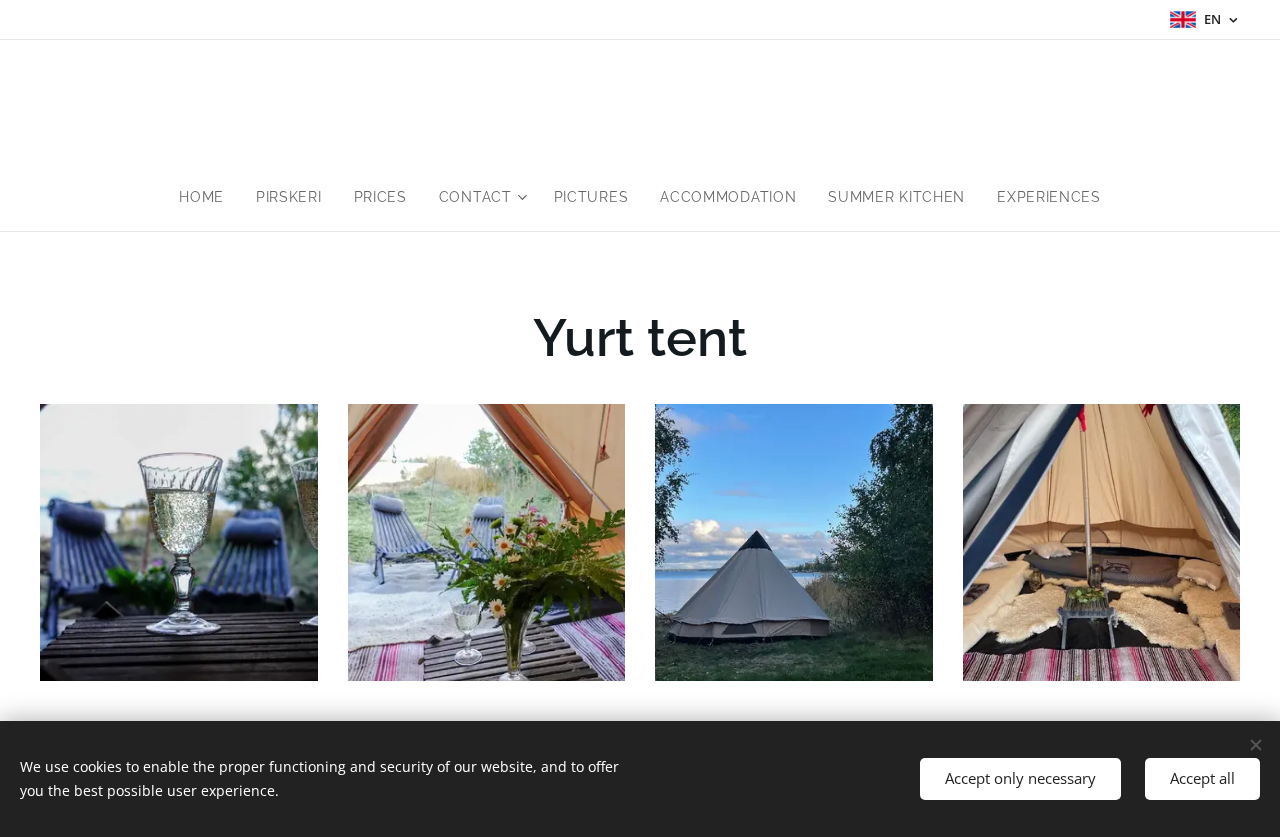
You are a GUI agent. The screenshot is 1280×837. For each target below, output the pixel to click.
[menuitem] (209, 197)
